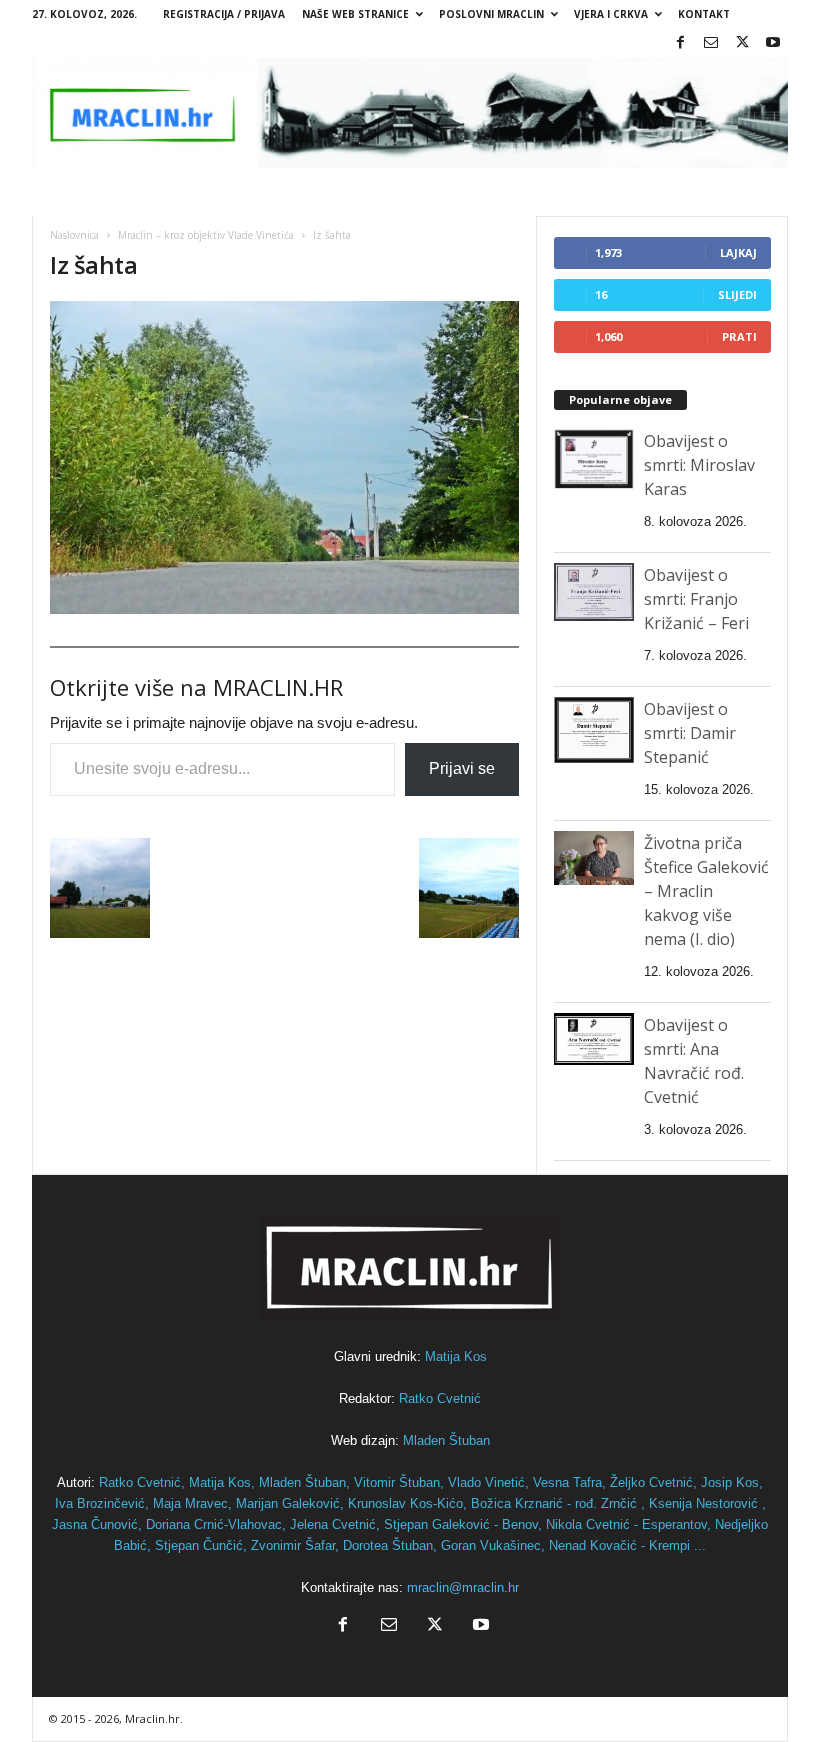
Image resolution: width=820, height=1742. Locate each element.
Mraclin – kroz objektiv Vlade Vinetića (206, 235)
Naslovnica (74, 235)
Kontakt (704, 14)
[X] (742, 43)
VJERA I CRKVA (611, 14)
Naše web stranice (355, 14)
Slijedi (737, 294)
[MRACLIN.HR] (410, 113)
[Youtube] (773, 43)
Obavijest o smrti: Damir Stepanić (690, 733)
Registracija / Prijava (224, 14)
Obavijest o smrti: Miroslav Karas (699, 465)
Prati (739, 336)
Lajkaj (738, 252)
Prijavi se (462, 768)
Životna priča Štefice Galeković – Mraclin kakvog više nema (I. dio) (706, 891)
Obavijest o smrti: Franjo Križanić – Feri (696, 599)
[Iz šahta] (284, 457)
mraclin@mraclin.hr (463, 1587)
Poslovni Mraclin (491, 14)
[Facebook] (680, 43)
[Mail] (711, 43)
